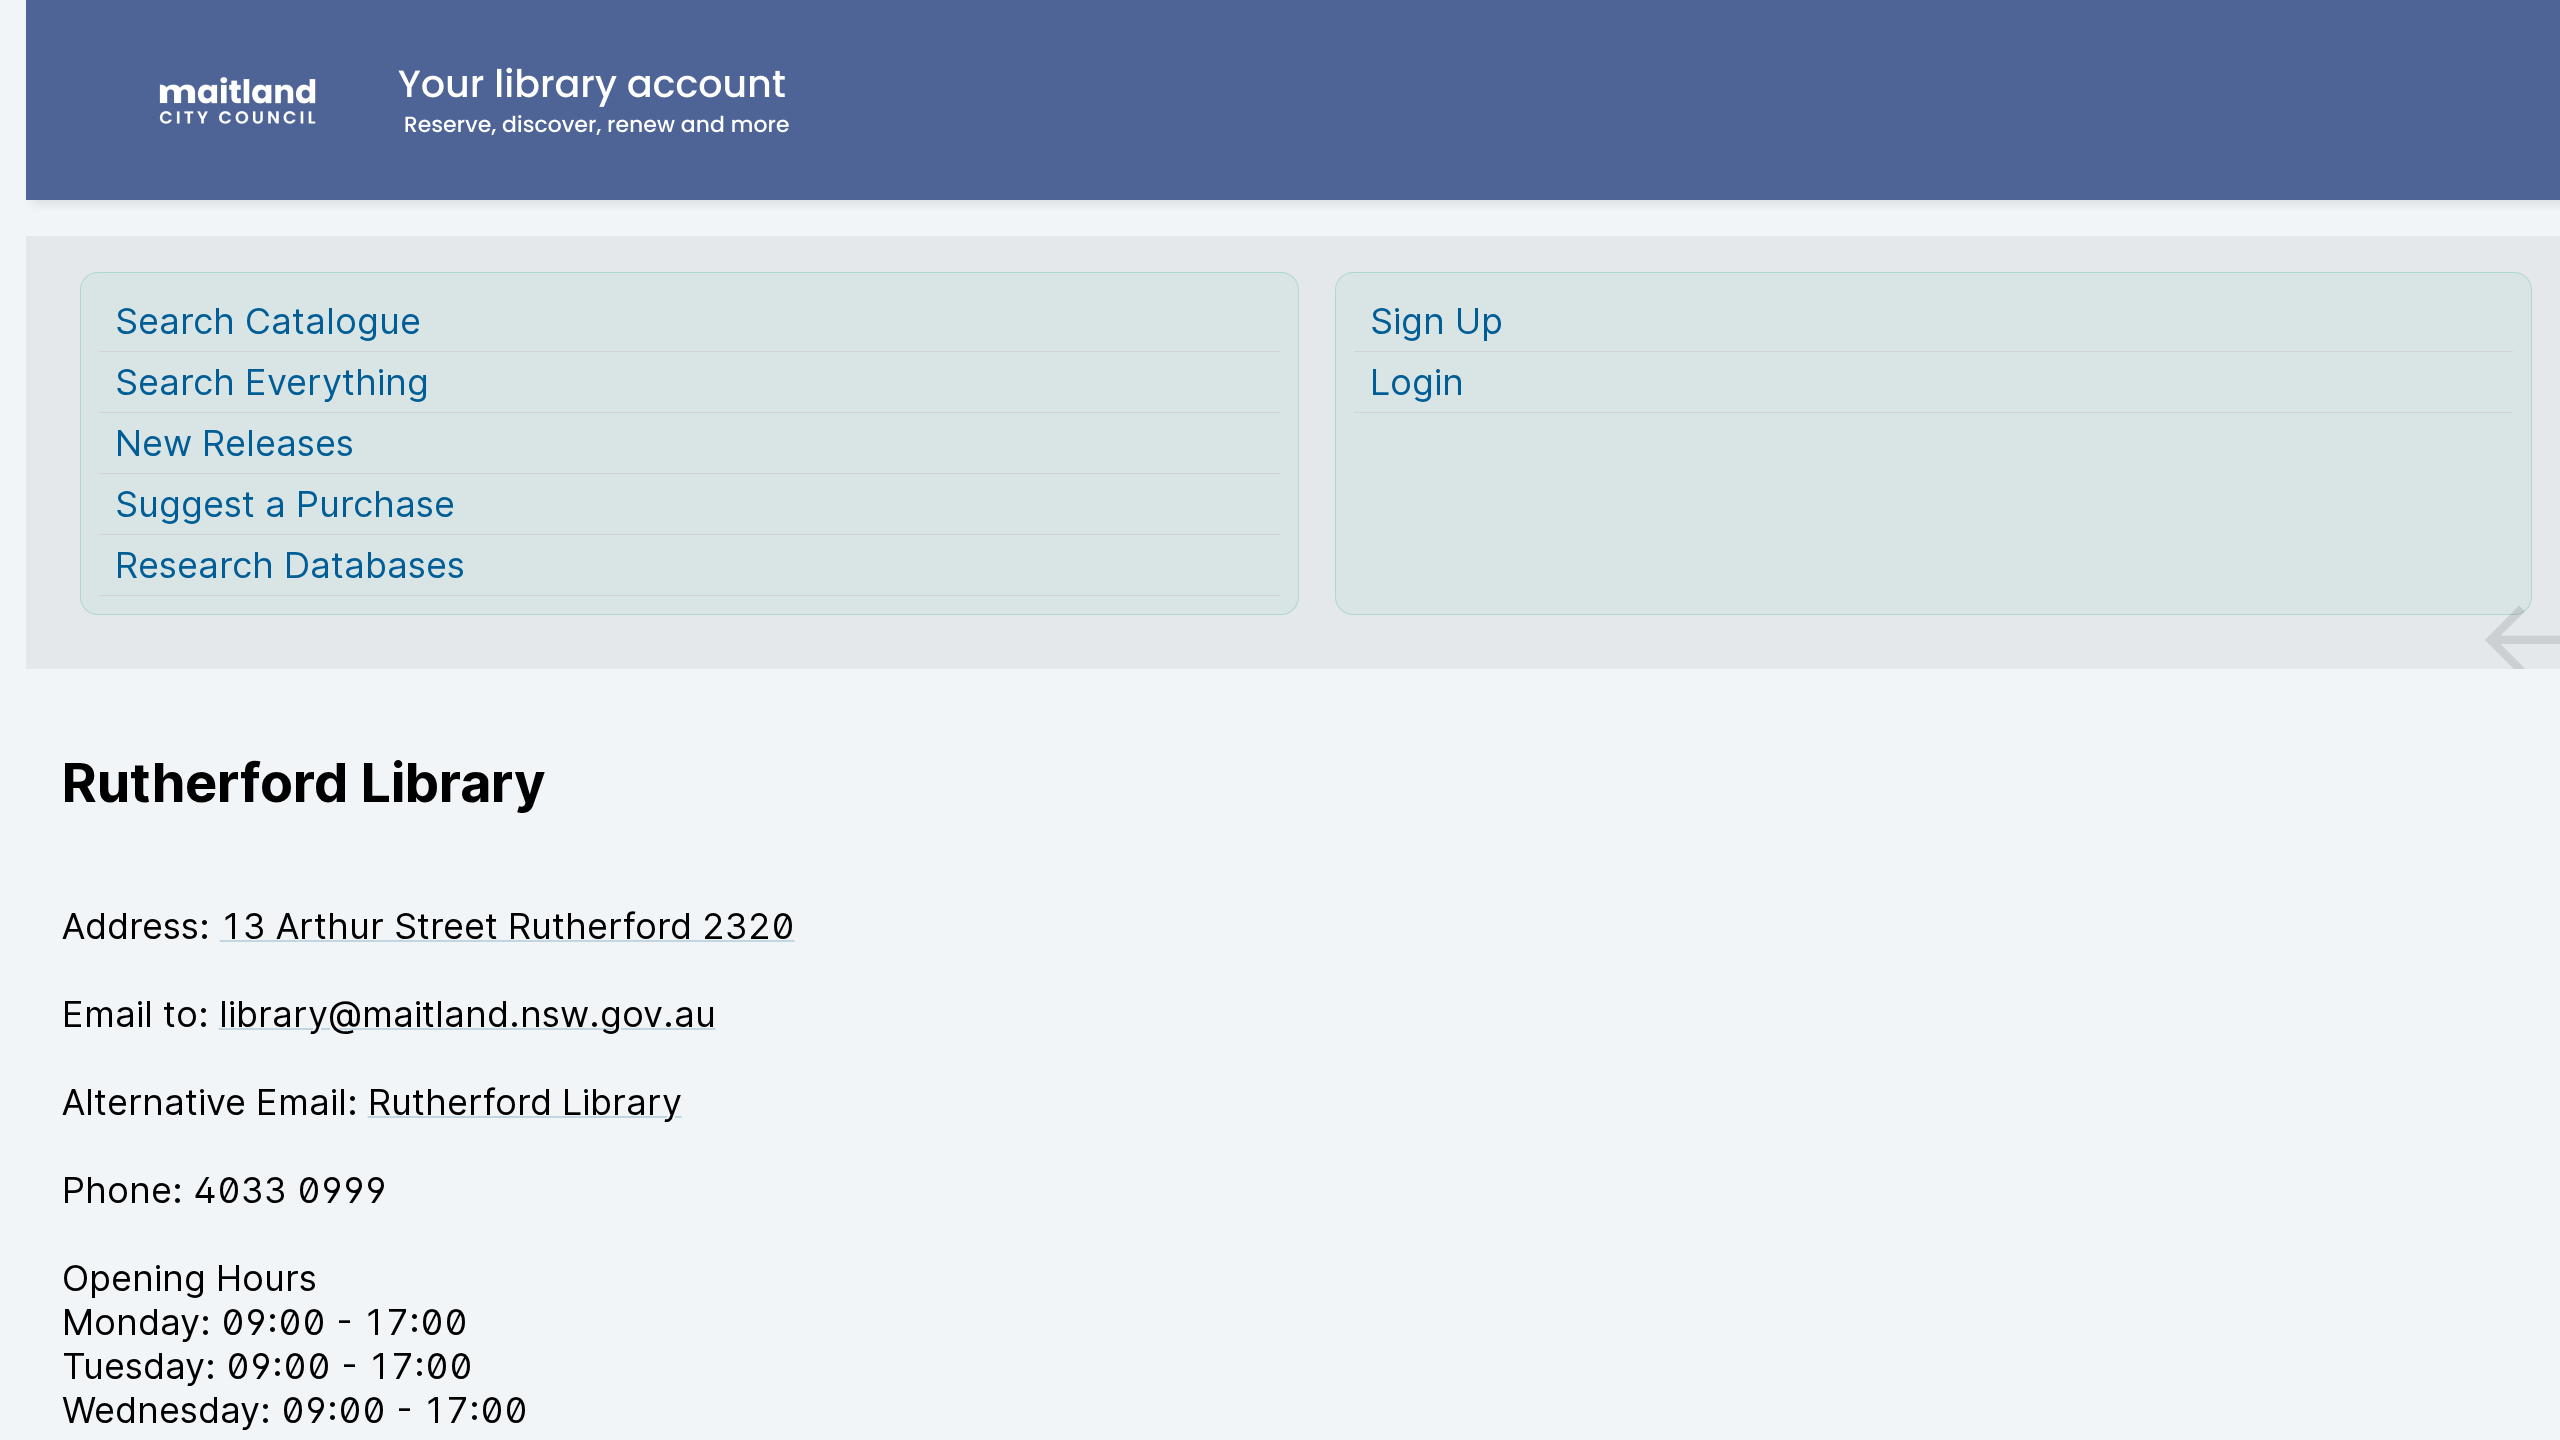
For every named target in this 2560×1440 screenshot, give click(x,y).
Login (1417, 382)
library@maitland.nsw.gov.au (467, 1014)
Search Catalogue (268, 321)
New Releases (234, 443)
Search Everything (272, 382)
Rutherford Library (525, 1102)
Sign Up (1436, 321)
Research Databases (290, 565)
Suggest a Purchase (285, 504)
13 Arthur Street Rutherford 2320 (507, 926)
